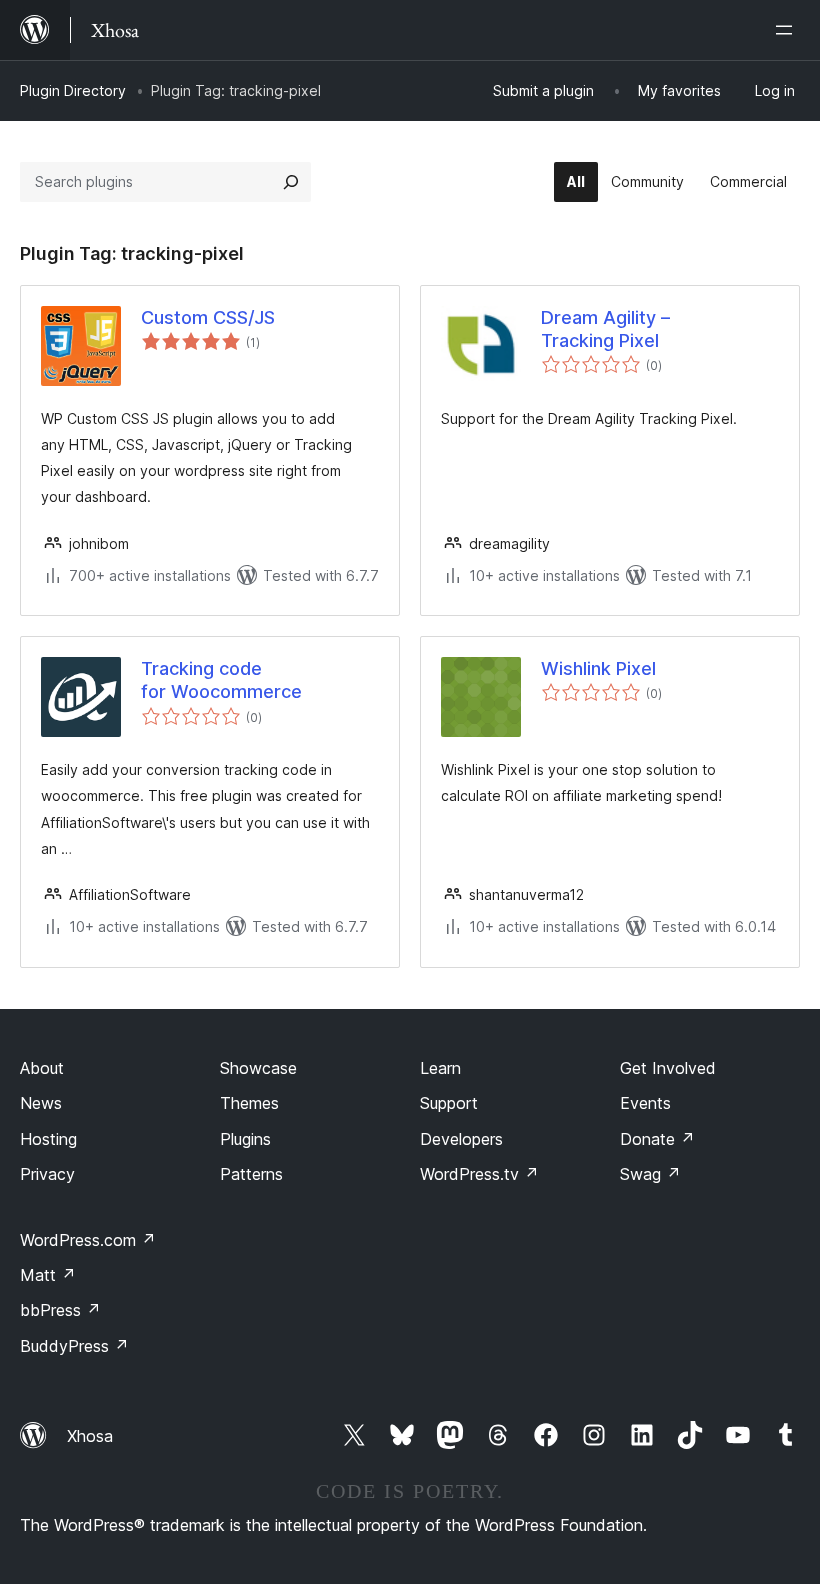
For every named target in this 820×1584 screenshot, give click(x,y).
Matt (48, 1275)
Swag (650, 1174)
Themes (249, 1103)
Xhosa (90, 1436)
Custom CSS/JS (208, 317)
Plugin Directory (73, 90)
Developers (461, 1139)
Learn (440, 1068)
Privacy (47, 1174)
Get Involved (668, 1068)
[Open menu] (788, 30)
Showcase (258, 1068)
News (41, 1103)
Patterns (251, 1174)
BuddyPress (74, 1346)
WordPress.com (88, 1240)
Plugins (245, 1139)
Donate (657, 1139)
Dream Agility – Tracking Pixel (605, 329)
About (42, 1068)
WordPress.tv (479, 1174)
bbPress (60, 1310)
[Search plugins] (291, 182)
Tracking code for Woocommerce (221, 680)
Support (449, 1103)
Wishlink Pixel (598, 668)
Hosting (48, 1139)
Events (645, 1103)
